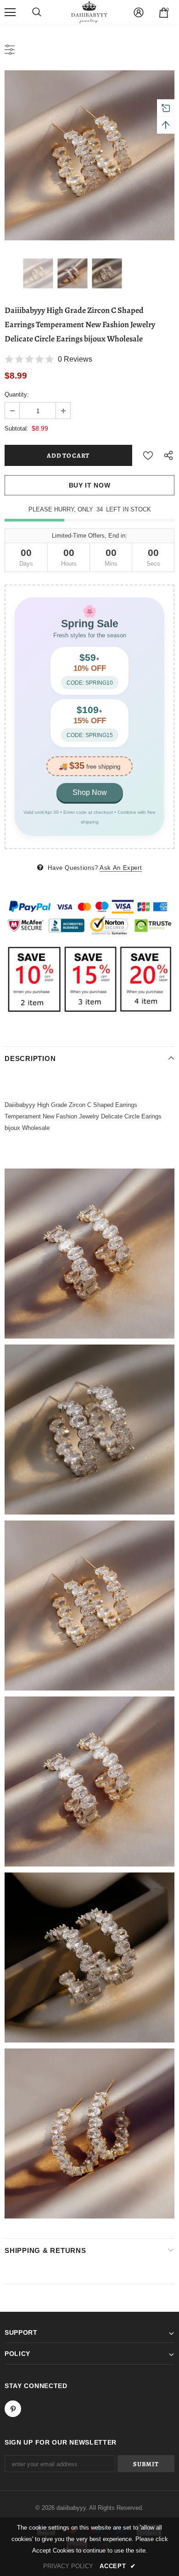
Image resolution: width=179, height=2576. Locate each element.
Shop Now (90, 792)
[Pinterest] (13, 2409)
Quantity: (17, 394)
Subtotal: (17, 428)
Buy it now (90, 485)
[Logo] (89, 12)
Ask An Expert (121, 868)
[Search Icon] (37, 12)
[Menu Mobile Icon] (10, 12)
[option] (89, 155)
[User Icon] (139, 12)
